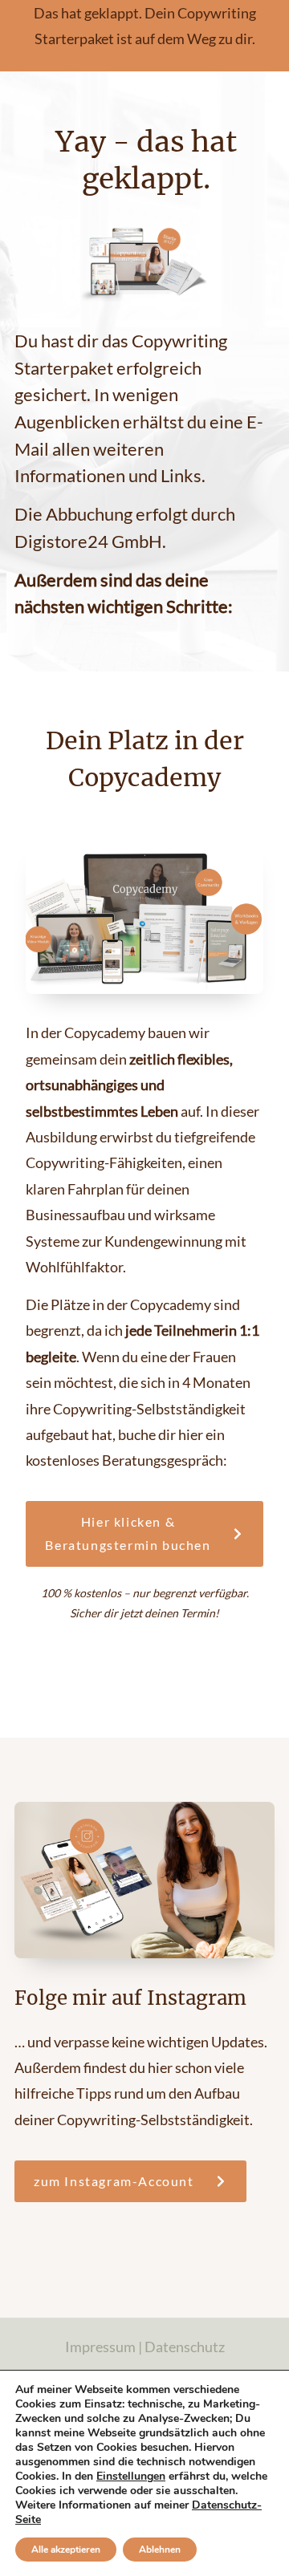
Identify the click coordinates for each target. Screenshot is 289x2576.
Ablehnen (160, 2550)
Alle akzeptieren (66, 2550)
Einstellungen (131, 2477)
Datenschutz (185, 2347)
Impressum (100, 2347)
